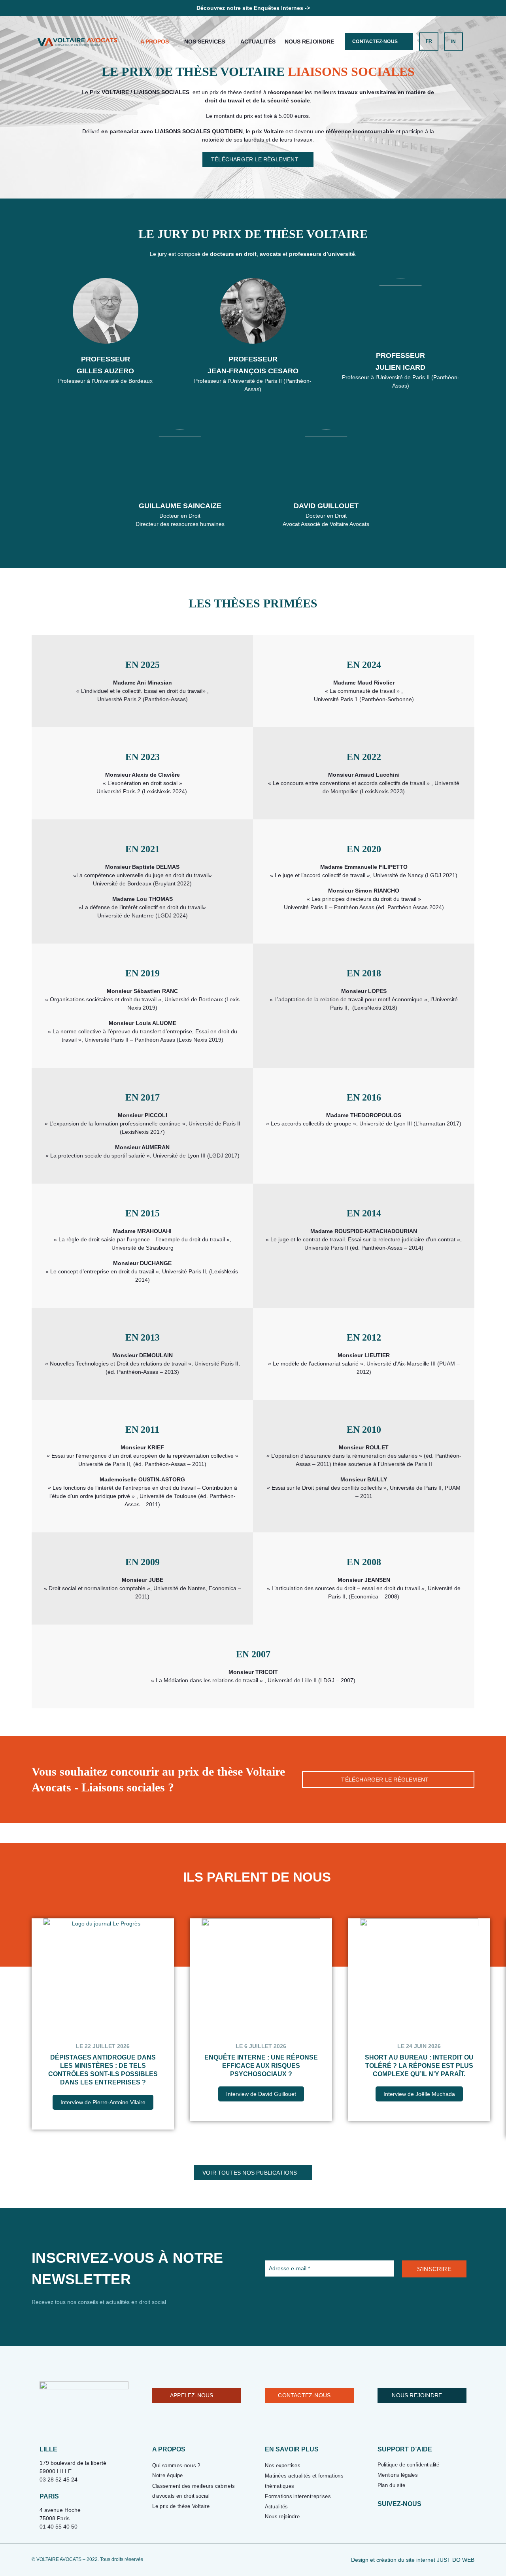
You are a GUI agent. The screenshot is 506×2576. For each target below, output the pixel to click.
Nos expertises (282, 2465)
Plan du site (391, 2485)
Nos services (205, 42)
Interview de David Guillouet (261, 2094)
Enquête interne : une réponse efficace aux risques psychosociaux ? (261, 2066)
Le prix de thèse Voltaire (181, 2506)
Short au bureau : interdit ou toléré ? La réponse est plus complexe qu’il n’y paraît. (419, 2066)
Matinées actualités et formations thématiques (304, 2481)
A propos (155, 42)
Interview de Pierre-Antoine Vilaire (103, 2102)
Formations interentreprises (298, 2496)
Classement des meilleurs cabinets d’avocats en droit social (194, 2491)
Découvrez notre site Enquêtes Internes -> (253, 8)
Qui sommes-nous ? (176, 2465)
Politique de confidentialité (409, 2465)
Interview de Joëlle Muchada (419, 2094)
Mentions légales (398, 2475)
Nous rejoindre (309, 42)
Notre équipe (168, 2475)
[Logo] (77, 42)
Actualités (258, 42)
